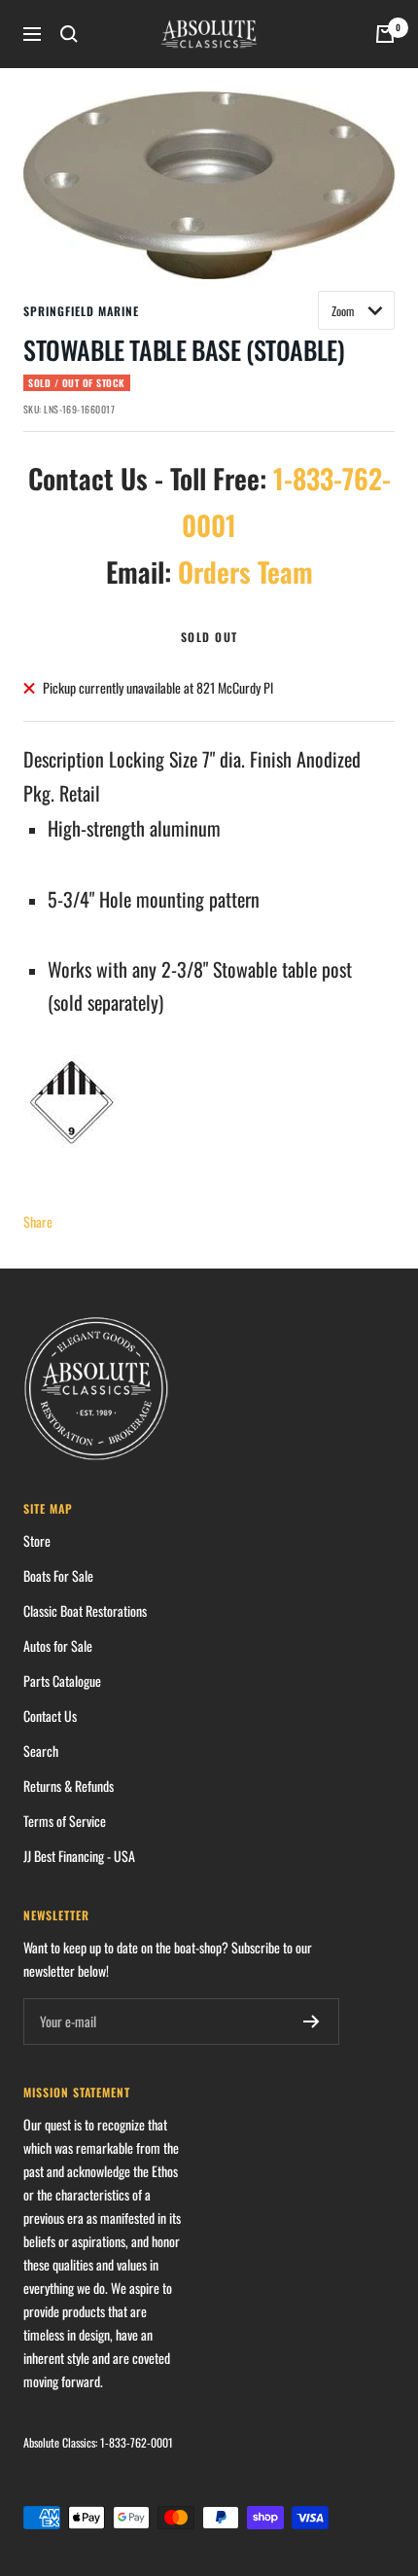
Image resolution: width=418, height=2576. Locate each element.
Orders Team (245, 572)
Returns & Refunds (69, 1786)
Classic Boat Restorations (85, 1610)
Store (37, 1540)
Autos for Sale (58, 1646)
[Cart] (385, 34)
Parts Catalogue (62, 1681)
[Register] (312, 2021)
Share (38, 1221)
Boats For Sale (58, 1575)
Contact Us (50, 1716)
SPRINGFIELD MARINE (81, 311)
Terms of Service (65, 1821)
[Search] (69, 34)
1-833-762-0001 (137, 2442)
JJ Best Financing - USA (79, 1856)
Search (41, 1751)
